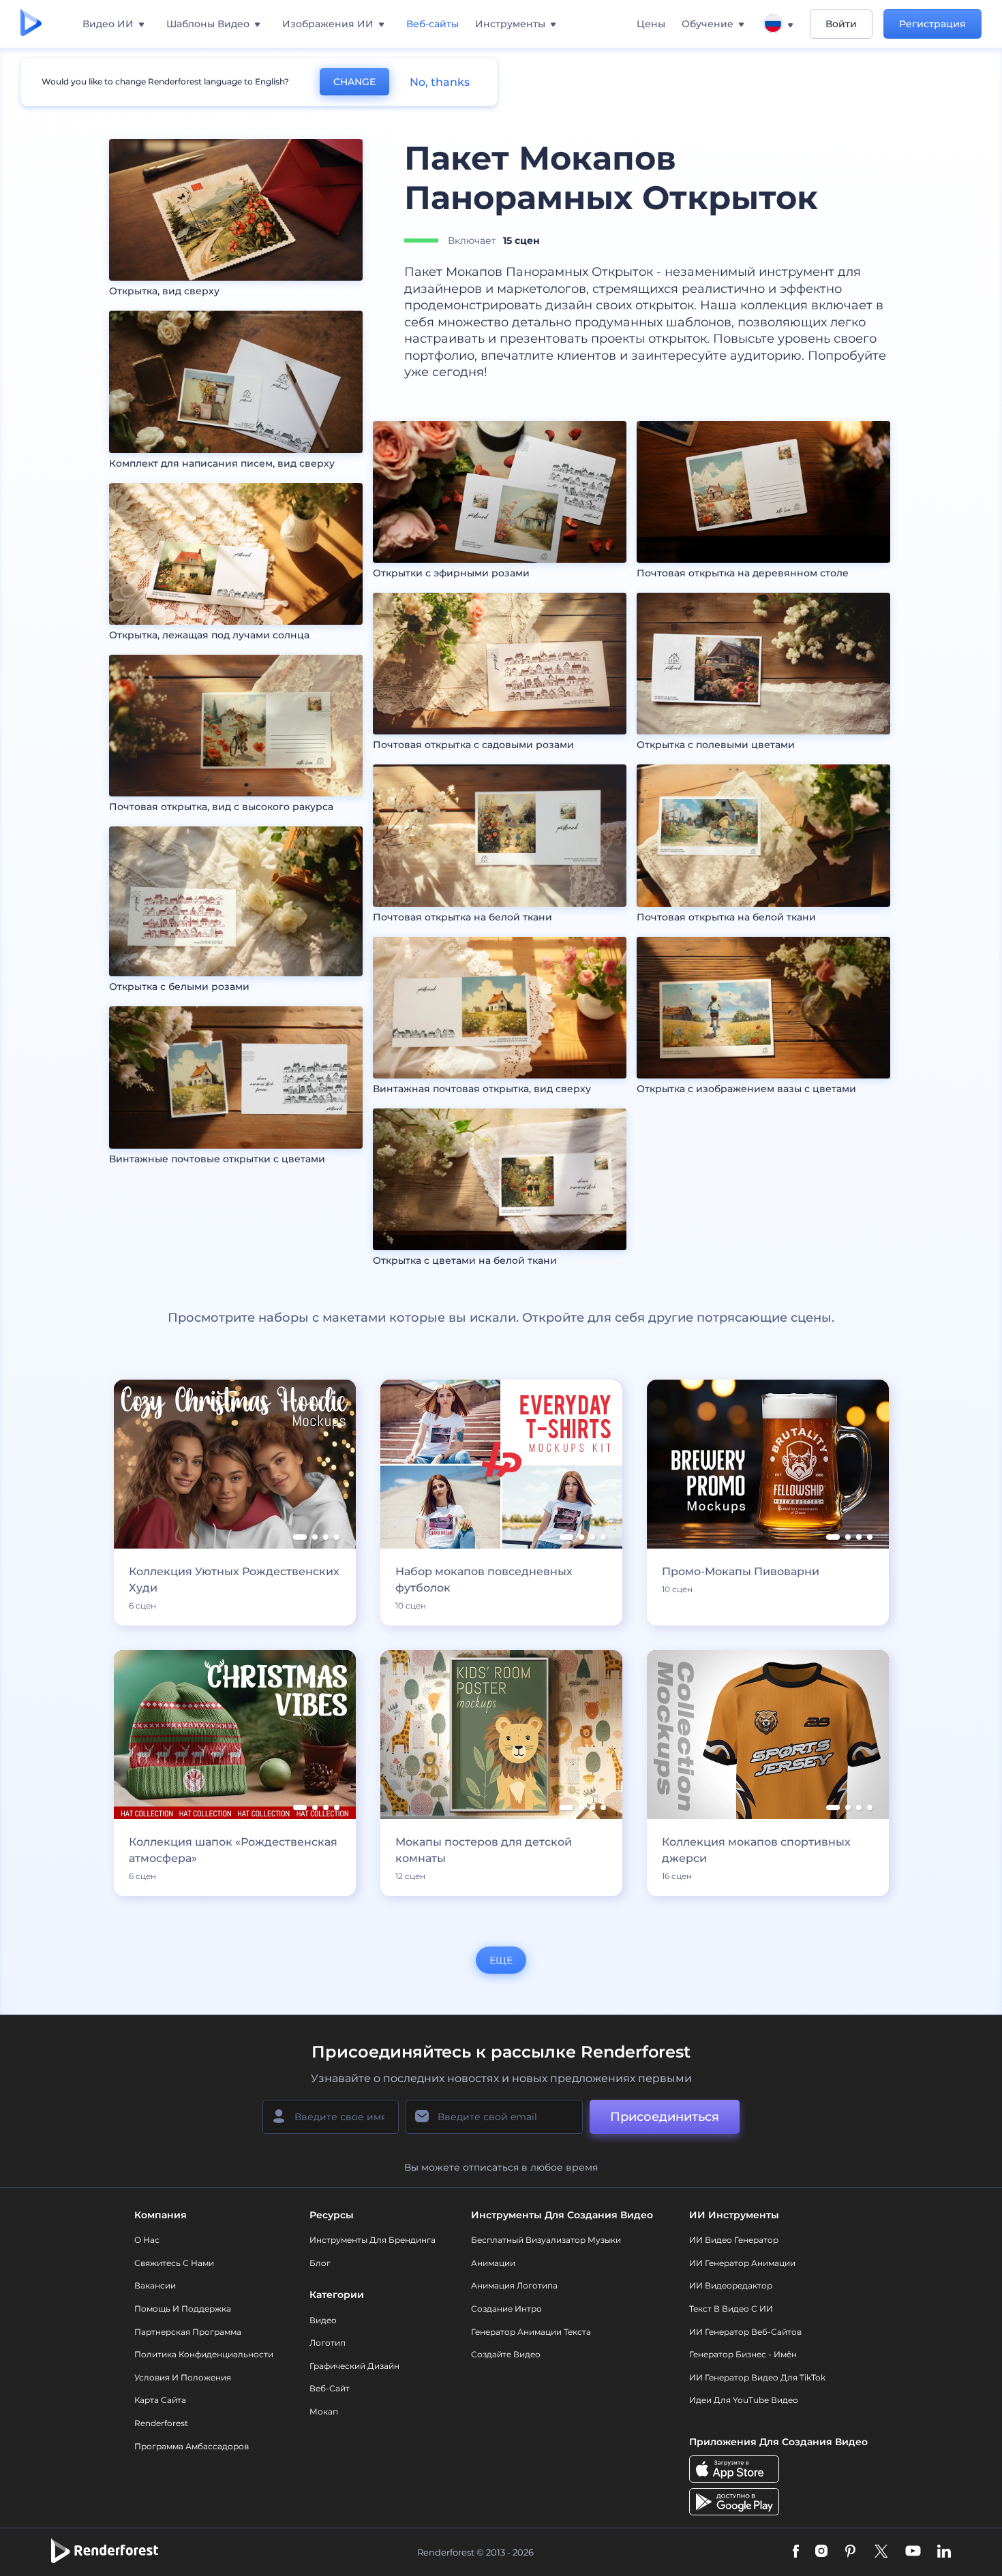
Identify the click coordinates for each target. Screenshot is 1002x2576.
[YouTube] (913, 2552)
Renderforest (161, 2423)
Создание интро (506, 2309)
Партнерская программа (188, 2332)
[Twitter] (881, 2552)
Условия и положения (183, 2377)
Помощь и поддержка (183, 2309)
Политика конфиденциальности (204, 2354)
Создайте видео (506, 2354)
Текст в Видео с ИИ (731, 2309)
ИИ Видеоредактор (731, 2285)
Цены (651, 24)
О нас (147, 2240)
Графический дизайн (354, 2366)
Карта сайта (160, 2400)
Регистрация (932, 24)
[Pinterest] (850, 2552)
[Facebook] (796, 2552)
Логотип (328, 2343)
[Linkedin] (944, 2552)
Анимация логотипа (514, 2285)
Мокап (324, 2411)
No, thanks (440, 82)
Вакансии (155, 2285)
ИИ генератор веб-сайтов (745, 2332)
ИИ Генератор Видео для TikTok (757, 2377)
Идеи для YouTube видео (744, 2400)
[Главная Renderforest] (31, 24)
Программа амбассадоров (192, 2446)
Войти (841, 24)
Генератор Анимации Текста (531, 2332)
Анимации (493, 2263)
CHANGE (354, 82)
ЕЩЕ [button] (501, 1960)
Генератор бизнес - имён (743, 2354)
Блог (320, 2263)
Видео (323, 2320)
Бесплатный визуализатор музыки (546, 2240)
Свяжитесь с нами (174, 2263)
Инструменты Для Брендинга (373, 2240)
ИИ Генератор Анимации (742, 2263)
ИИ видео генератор (734, 2240)
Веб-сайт (330, 2388)
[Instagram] (821, 2552)
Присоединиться (665, 2117)
